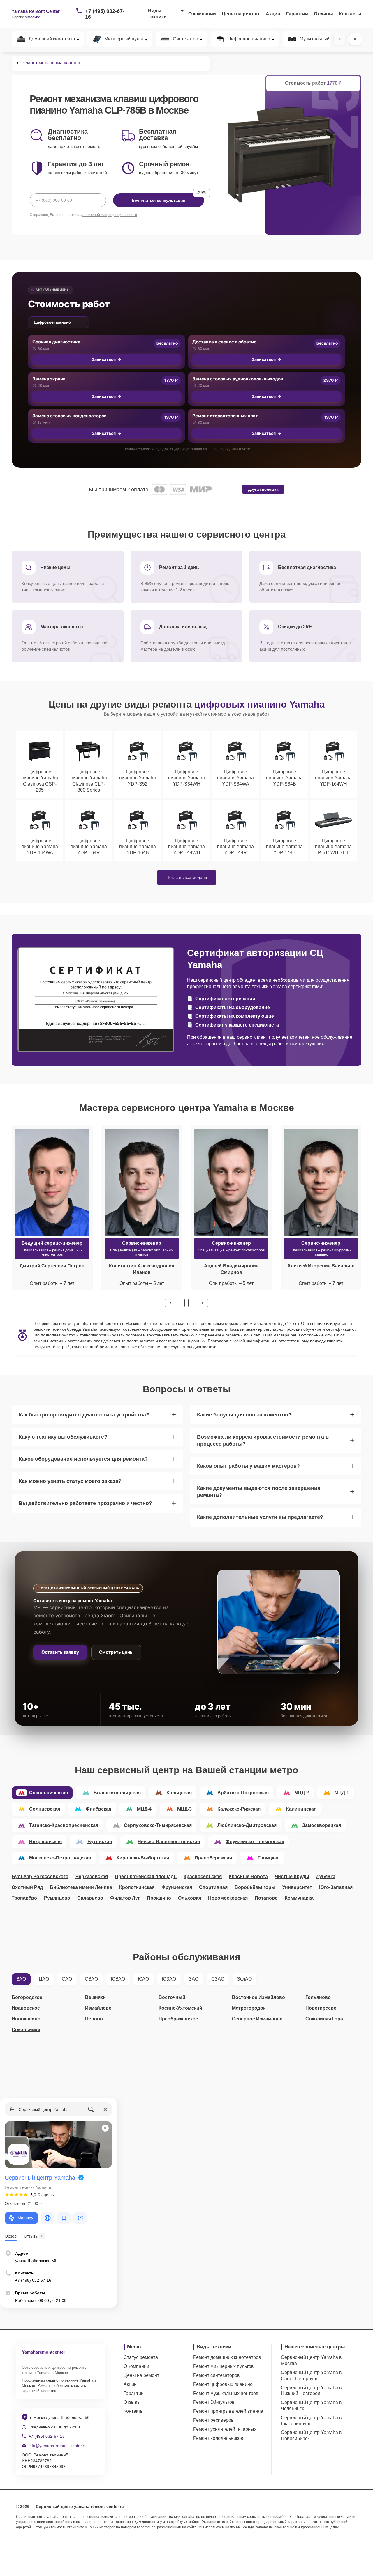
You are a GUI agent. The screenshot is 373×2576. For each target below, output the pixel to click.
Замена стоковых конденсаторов (70, 416)
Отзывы (323, 14)
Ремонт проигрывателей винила (228, 2411)
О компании (202, 14)
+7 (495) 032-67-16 (105, 14)
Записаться (104, 359)
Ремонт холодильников (218, 2438)
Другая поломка (263, 489)
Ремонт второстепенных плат (225, 416)
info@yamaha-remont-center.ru (58, 2446)
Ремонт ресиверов (213, 2420)
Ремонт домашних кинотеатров (227, 2357)
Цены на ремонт (241, 14)
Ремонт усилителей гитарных (225, 2429)
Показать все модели (187, 877)
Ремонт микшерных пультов (224, 2366)
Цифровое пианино (249, 39)
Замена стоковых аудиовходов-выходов (238, 379)
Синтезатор (185, 39)
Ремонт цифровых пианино (223, 2384)
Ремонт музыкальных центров (226, 2393)
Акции (273, 14)
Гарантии (297, 14)
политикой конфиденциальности (110, 215)
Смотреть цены (116, 1652)
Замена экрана (49, 379)
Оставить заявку (60, 1652)
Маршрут (26, 2218)
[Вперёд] (355, 39)
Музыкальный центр (321, 39)
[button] (175, 1303)
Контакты (350, 14)
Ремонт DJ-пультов (214, 2402)
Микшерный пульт (124, 39)
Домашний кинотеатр (52, 39)
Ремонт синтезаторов (217, 2375)
